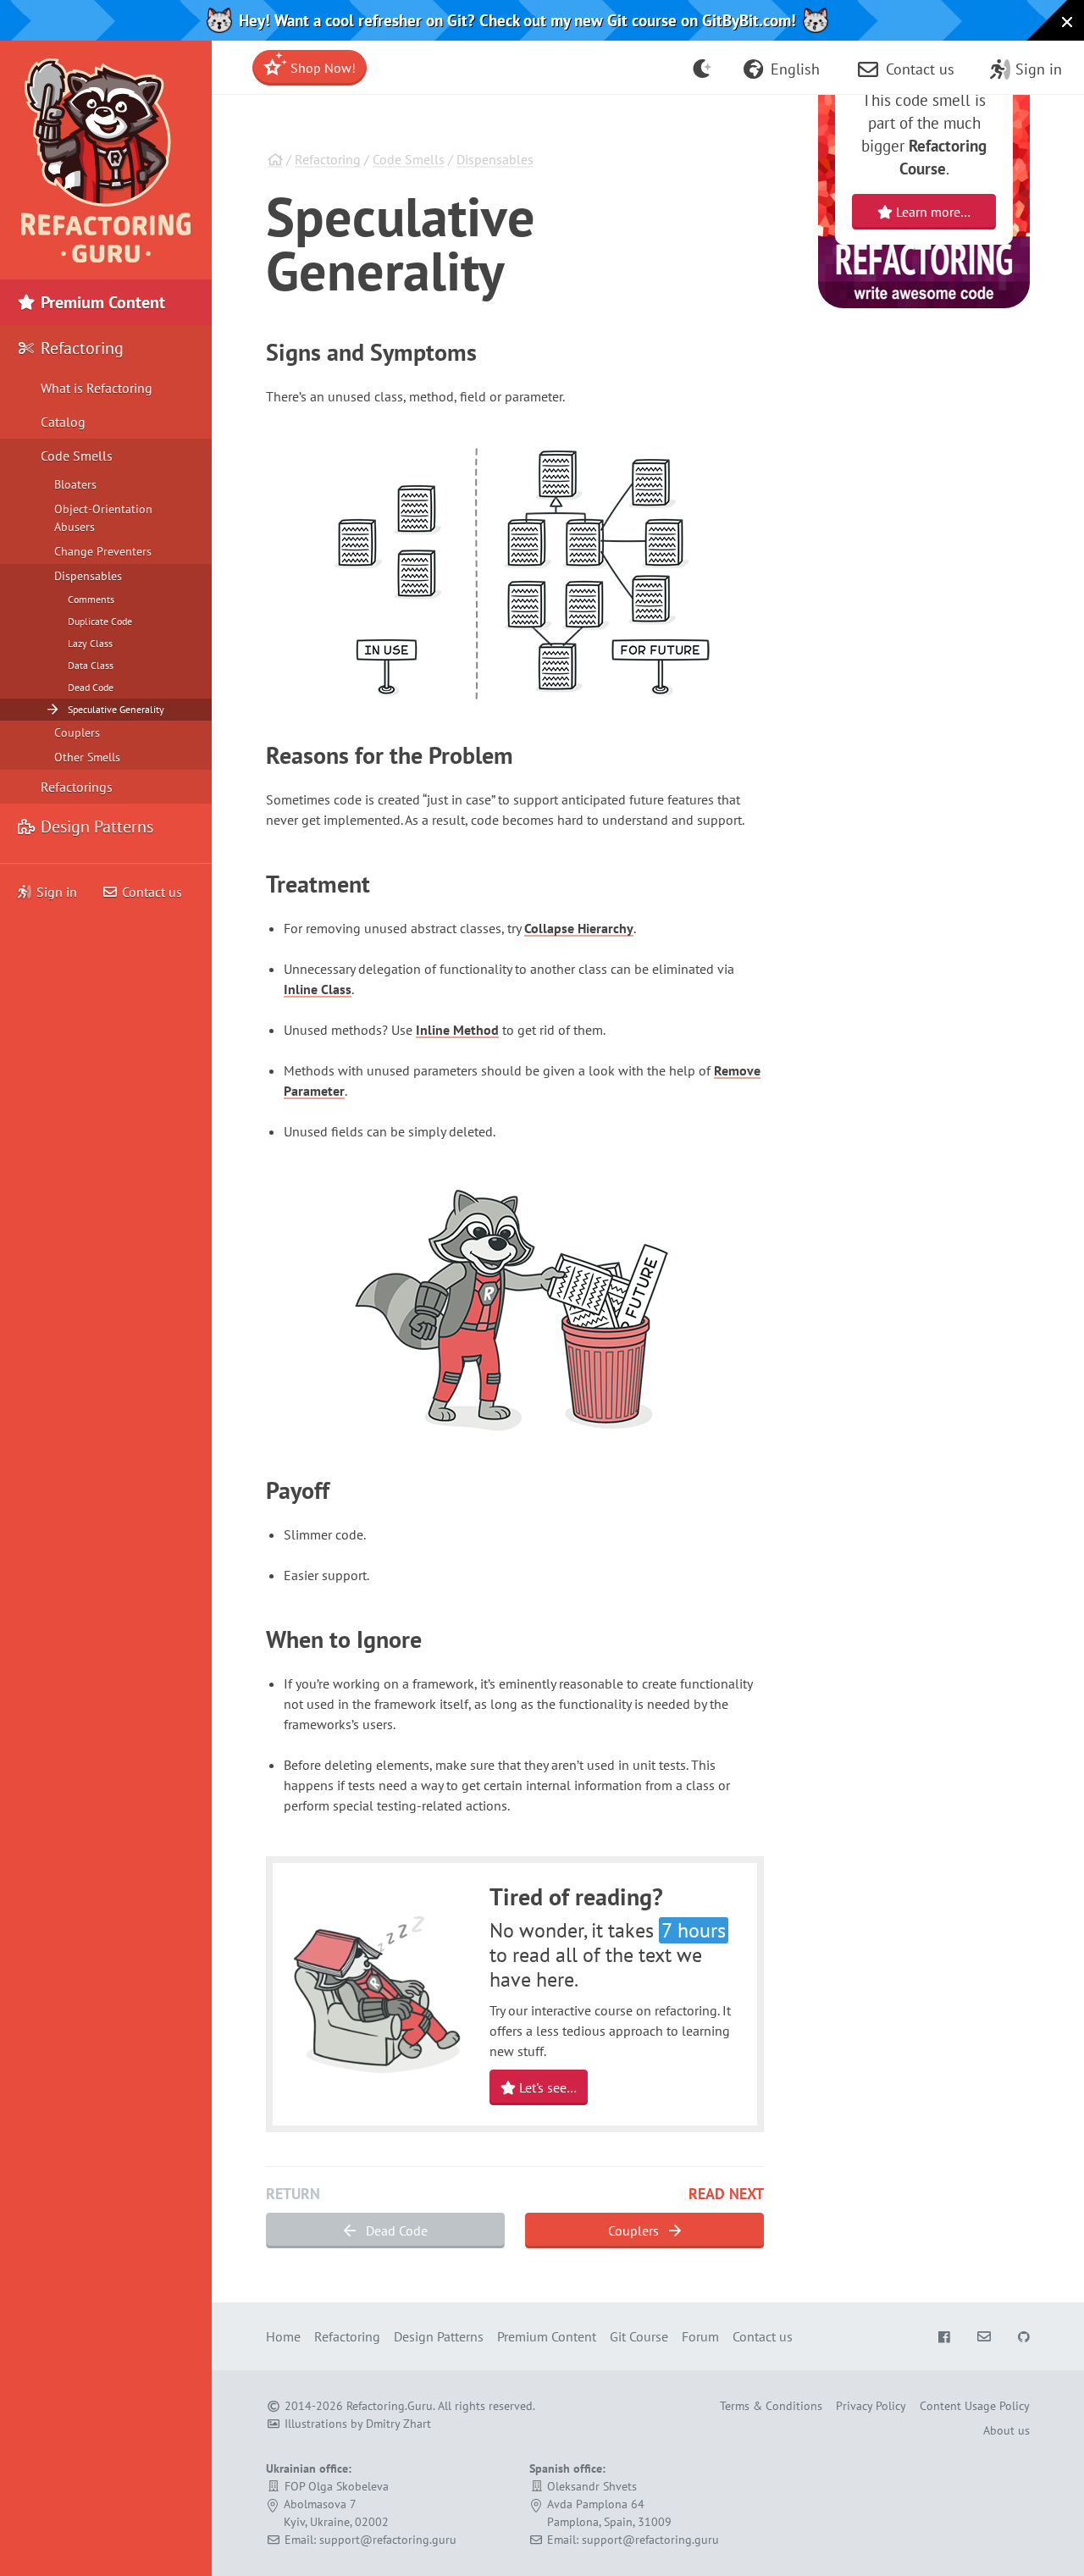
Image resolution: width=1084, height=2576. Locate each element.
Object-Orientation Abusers (103, 518)
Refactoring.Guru (390, 2406)
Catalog (63, 422)
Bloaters (75, 484)
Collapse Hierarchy (579, 928)
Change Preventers (103, 551)
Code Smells (409, 159)
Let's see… (546, 2087)
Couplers (635, 2231)
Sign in (57, 892)
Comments (91, 599)
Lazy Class (90, 643)
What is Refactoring (97, 388)
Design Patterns (95, 826)
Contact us (150, 892)
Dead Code (395, 2231)
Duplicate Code (100, 621)
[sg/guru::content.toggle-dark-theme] (702, 68)
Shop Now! (321, 68)
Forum (700, 2336)
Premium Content (101, 302)
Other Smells (87, 757)
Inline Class (318, 989)
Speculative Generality (116, 709)
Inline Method (457, 1030)
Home (283, 2336)
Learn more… (932, 212)
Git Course (639, 2336)
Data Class (91, 665)
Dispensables (495, 159)
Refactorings (77, 787)
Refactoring (328, 159)
